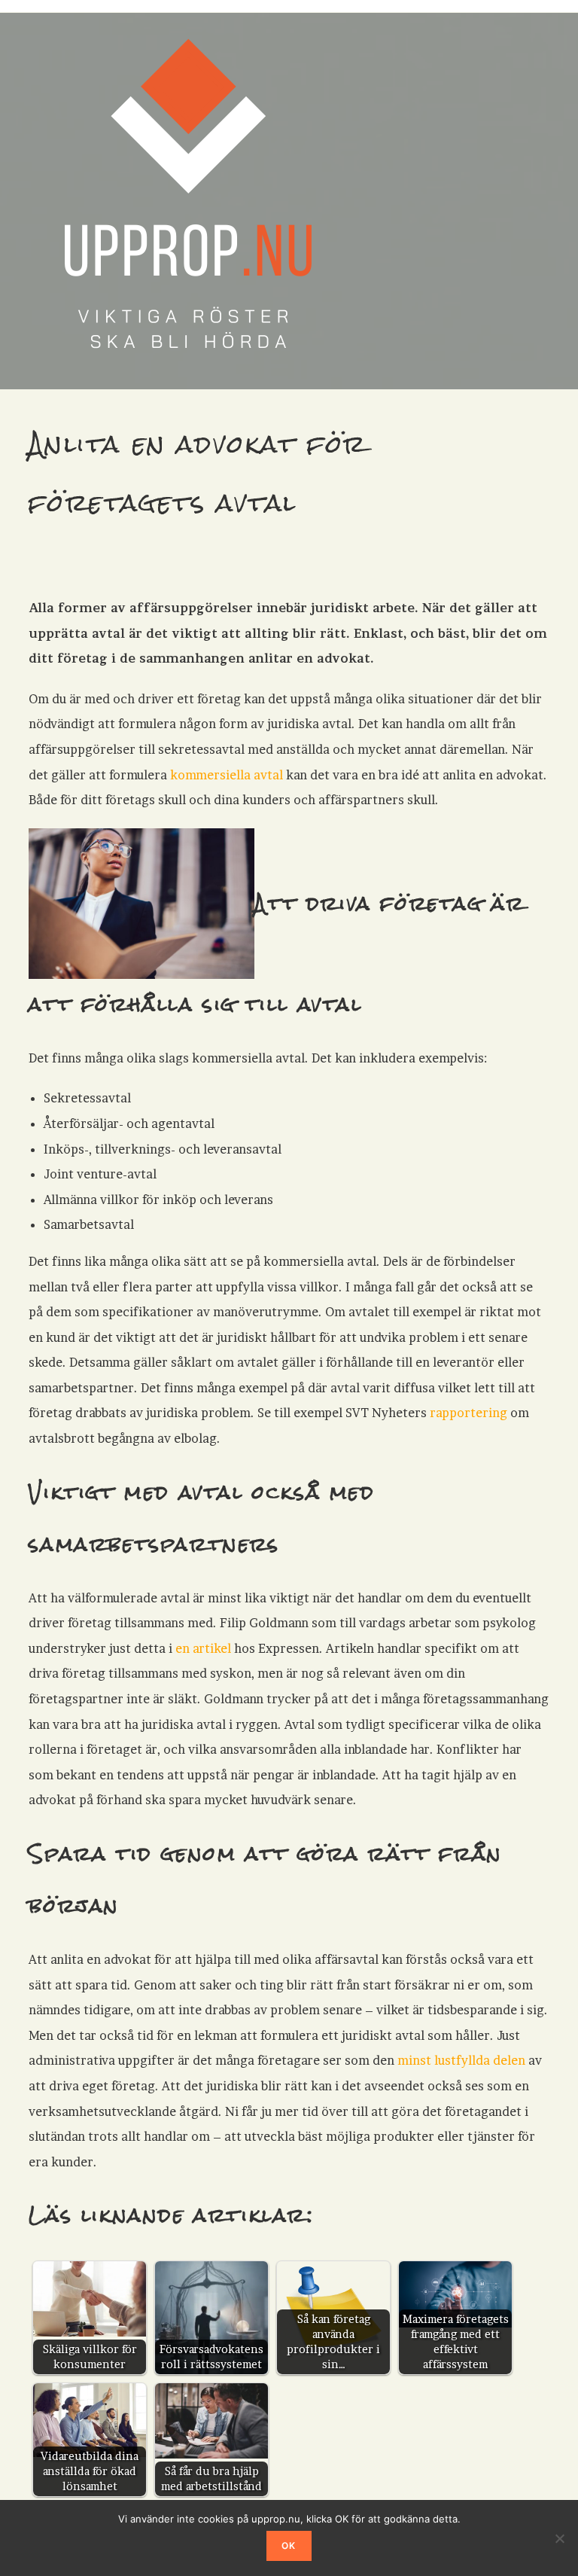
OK (289, 2546)
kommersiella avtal (227, 775)
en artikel (203, 1648)
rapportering (468, 1413)
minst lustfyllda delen (461, 2060)
